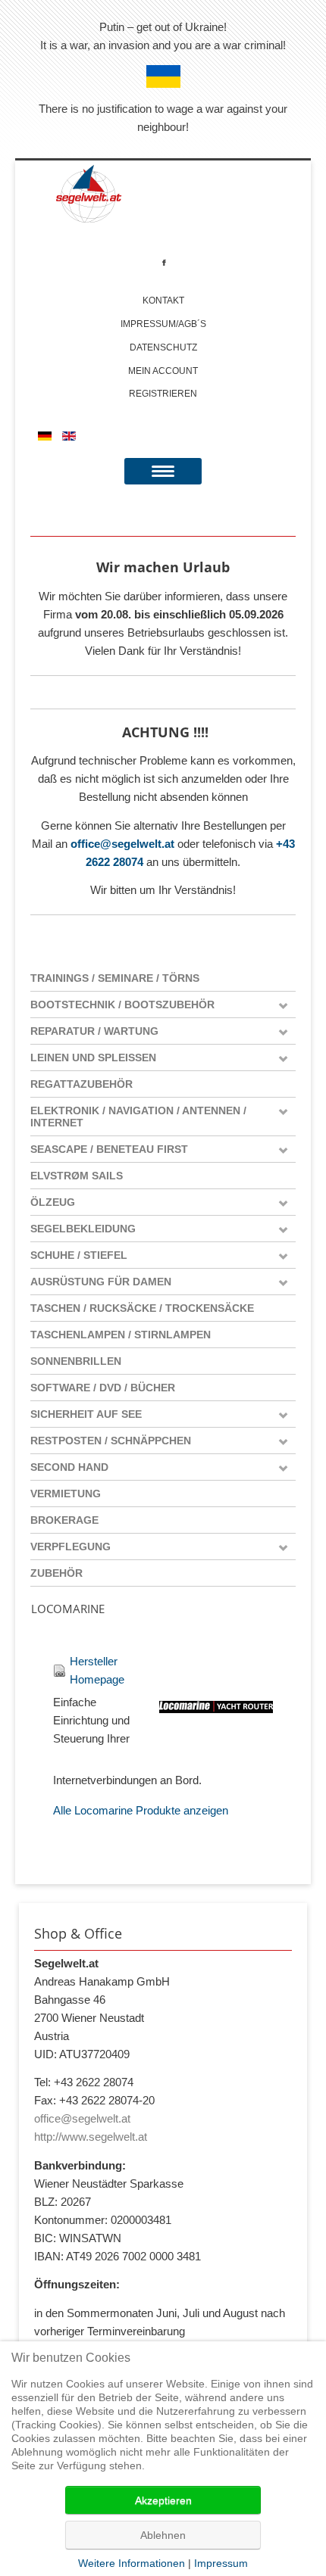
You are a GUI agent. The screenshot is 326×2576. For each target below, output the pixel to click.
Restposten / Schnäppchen (111, 1441)
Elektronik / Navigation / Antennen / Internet (138, 1117)
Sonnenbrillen (76, 1361)
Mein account (163, 371)
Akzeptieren (163, 2500)
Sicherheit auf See (86, 1414)
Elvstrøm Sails (77, 1176)
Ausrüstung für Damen (101, 1282)
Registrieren (163, 394)
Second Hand (69, 1467)
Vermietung (66, 1494)
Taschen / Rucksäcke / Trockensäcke (142, 1308)
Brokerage (64, 1520)
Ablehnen (163, 2535)
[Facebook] (164, 262)
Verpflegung (71, 1547)
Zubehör (56, 1573)
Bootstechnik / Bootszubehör (122, 1005)
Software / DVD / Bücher (103, 1388)
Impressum (221, 2563)
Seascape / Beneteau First (109, 1149)
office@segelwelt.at (122, 844)
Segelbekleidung (83, 1229)
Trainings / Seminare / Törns (115, 978)
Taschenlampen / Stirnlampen (121, 1335)
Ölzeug (53, 1202)
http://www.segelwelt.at (91, 2137)
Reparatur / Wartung (94, 1031)
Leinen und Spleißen (93, 1057)
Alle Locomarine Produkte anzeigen (141, 1810)
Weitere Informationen (132, 2563)
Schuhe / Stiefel (79, 1255)
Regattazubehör (81, 1084)
